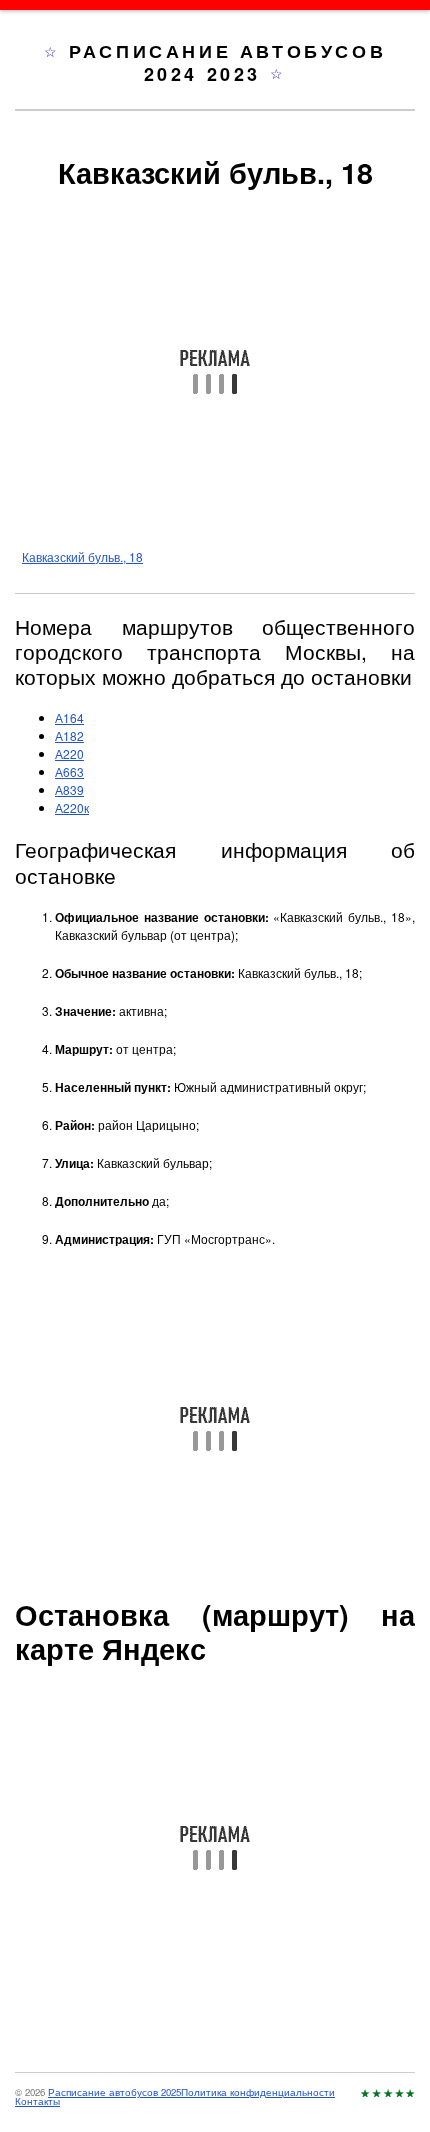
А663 (69, 771)
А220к (72, 807)
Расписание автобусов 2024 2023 (227, 62)
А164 (69, 717)
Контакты (37, 2101)
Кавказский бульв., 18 (82, 556)
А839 (69, 789)
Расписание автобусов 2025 (114, 2092)
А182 (69, 735)
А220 (69, 753)
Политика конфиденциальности (258, 2092)
